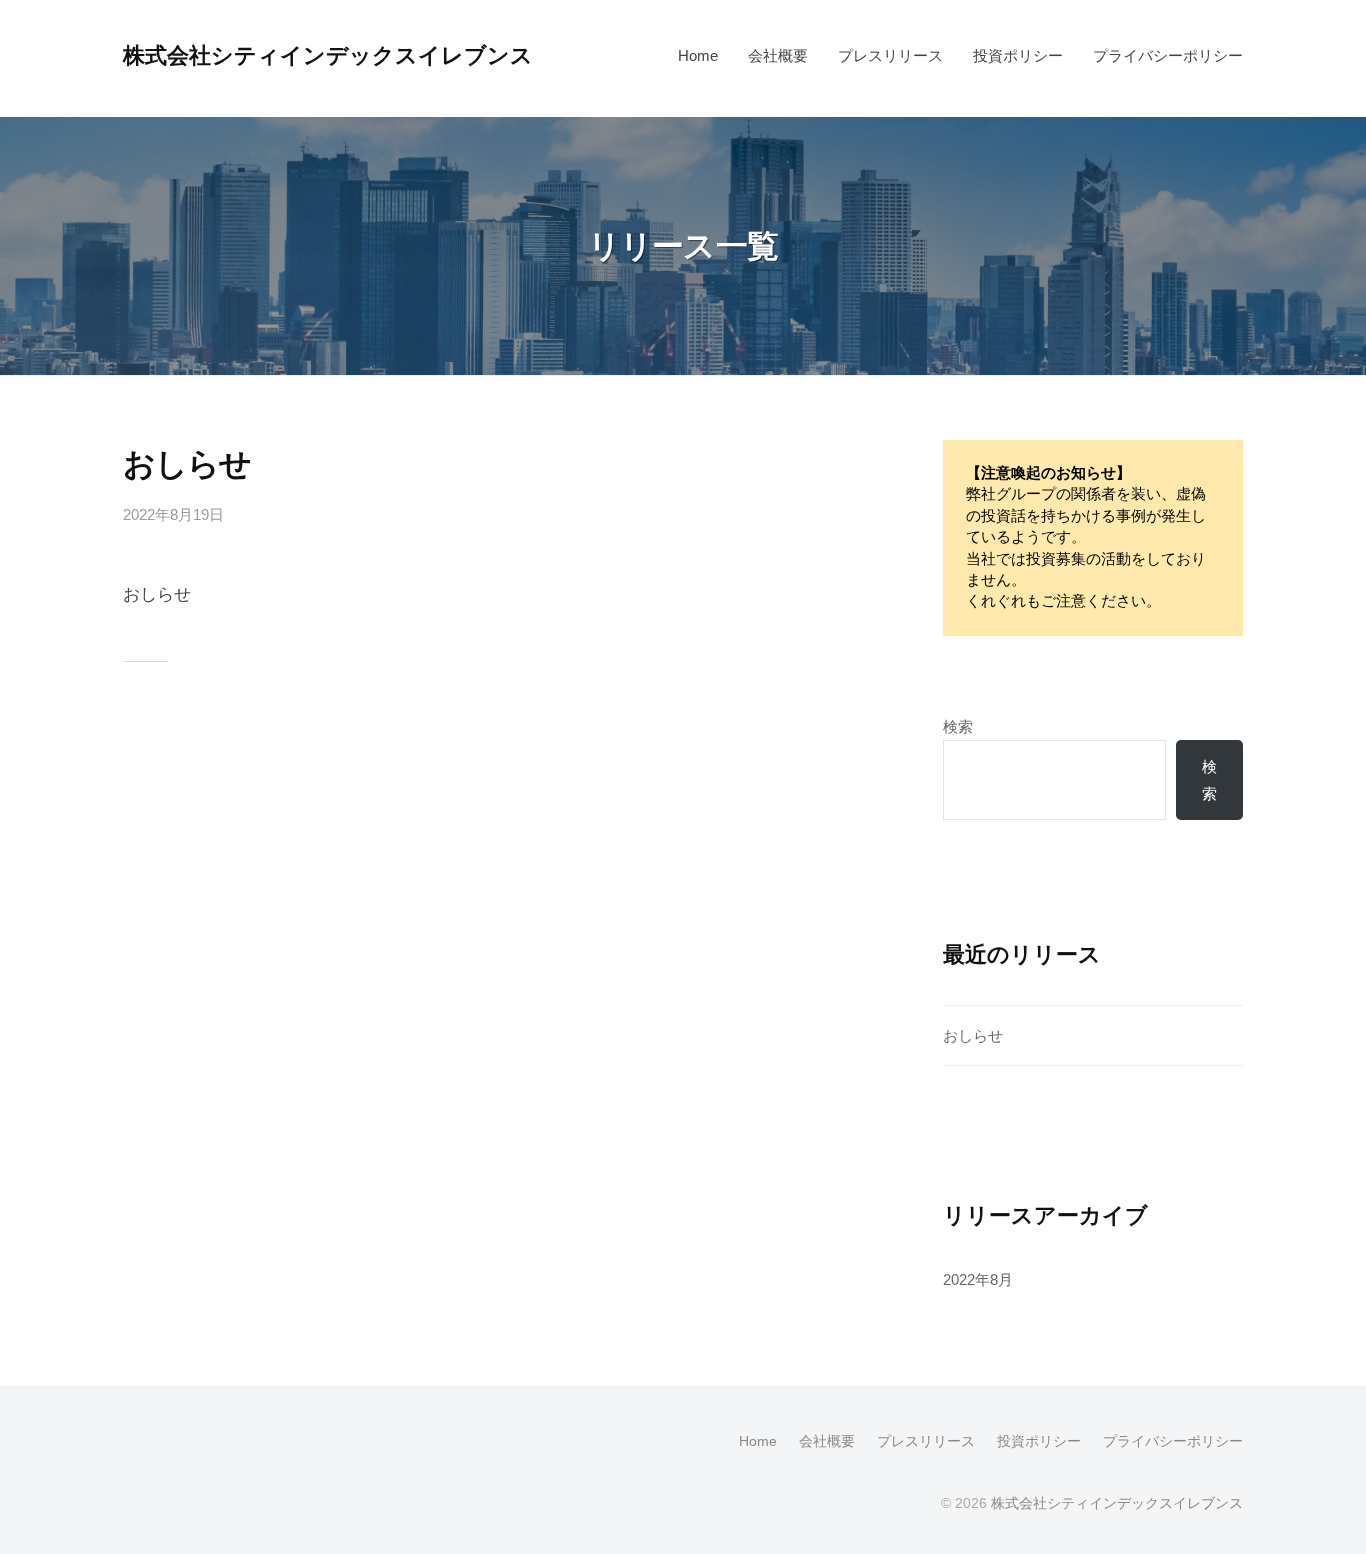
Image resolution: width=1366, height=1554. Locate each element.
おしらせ (187, 464)
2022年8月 (978, 1279)
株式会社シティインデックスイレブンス (328, 55)
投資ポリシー (1018, 55)
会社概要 (778, 55)
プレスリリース (890, 55)
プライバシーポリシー (1168, 55)
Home (698, 55)
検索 (958, 726)
